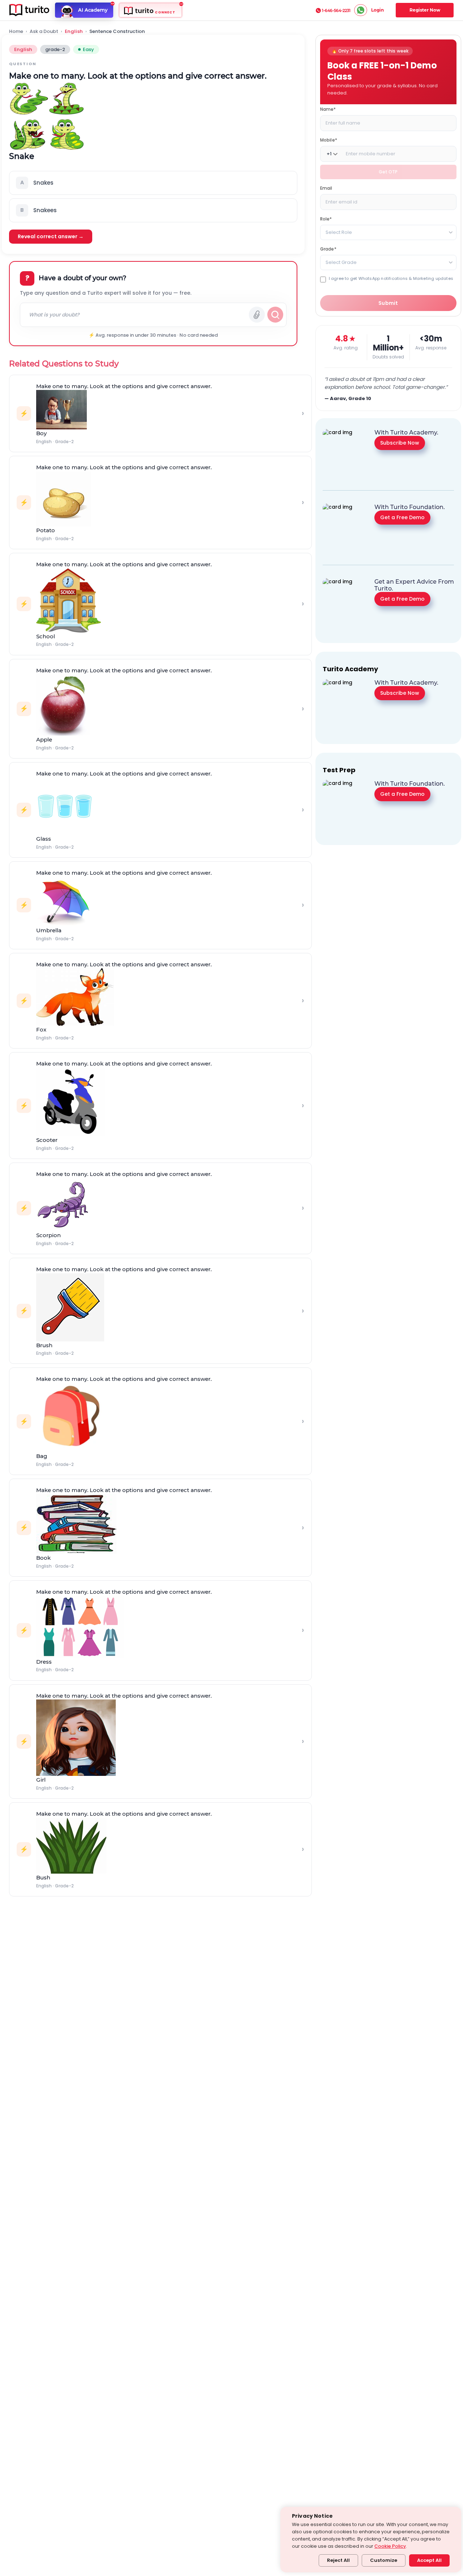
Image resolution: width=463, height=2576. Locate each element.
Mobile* (329, 140)
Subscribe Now (400, 443)
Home (16, 31)
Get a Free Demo (402, 517)
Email (326, 188)
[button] (153, 183)
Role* (326, 219)
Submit (388, 303)
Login (377, 10)
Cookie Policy (390, 2546)
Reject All (338, 2560)
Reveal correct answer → (51, 236)
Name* (328, 109)
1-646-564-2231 (336, 10)
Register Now (425, 10)
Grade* (328, 249)
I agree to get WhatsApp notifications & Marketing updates (391, 279)
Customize (384, 2560)
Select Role (339, 232)
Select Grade (341, 262)
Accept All (429, 2560)
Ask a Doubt (44, 31)
